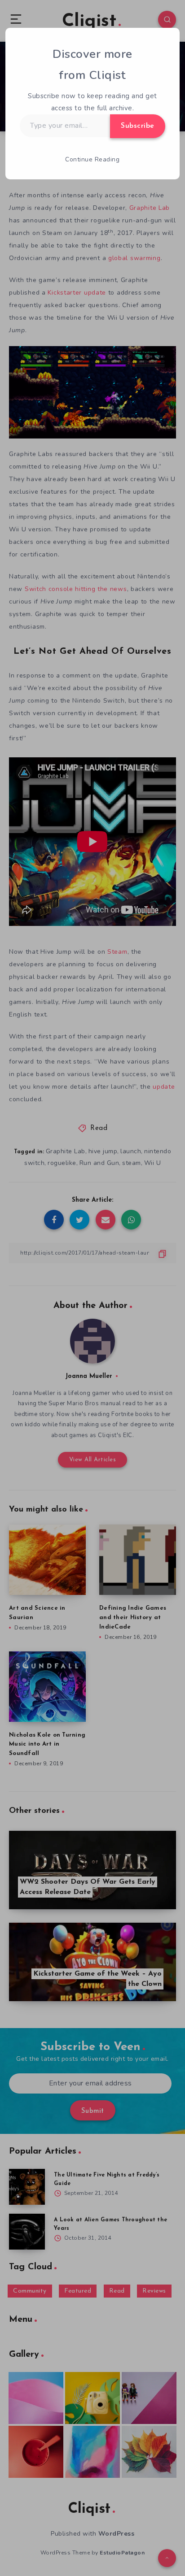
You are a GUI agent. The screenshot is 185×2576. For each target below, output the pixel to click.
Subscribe (138, 126)
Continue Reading (92, 159)
